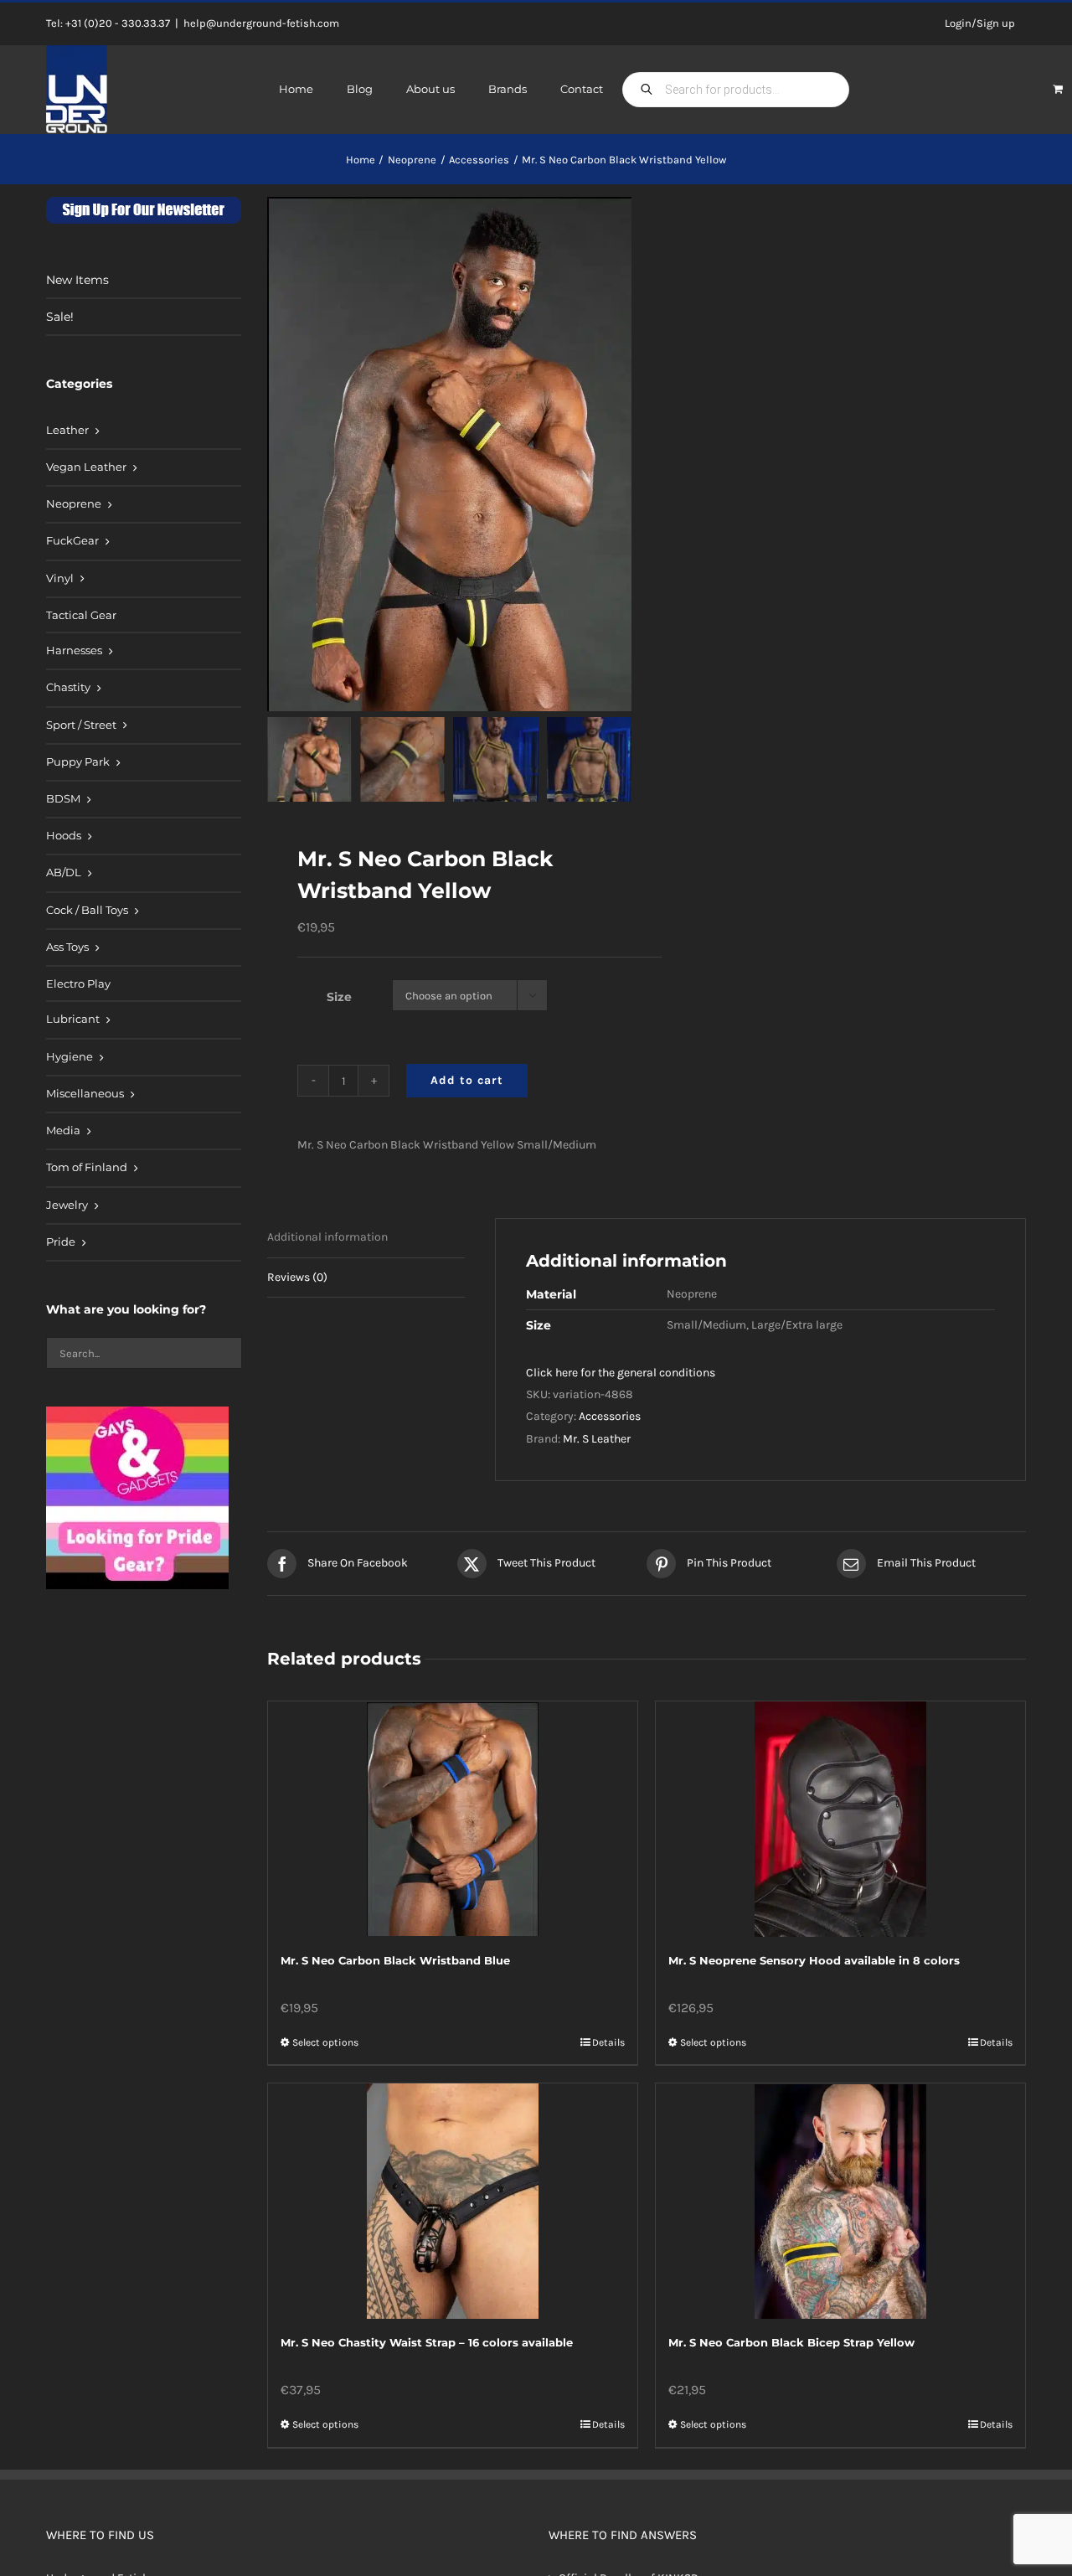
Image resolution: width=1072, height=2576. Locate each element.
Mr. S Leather (597, 1439)
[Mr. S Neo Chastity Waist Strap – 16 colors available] (453, 2201)
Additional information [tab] (327, 1237)
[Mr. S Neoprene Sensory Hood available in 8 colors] (840, 1819)
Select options (325, 2042)
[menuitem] (144, 431)
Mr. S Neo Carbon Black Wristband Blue (395, 1960)
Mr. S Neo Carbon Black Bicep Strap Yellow (791, 2342)
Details (608, 2042)
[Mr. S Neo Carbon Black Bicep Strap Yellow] (840, 2201)
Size (339, 997)
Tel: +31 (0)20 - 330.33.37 (108, 23)
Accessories (610, 1416)
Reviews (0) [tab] (297, 1277)
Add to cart (467, 1080)
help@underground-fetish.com (261, 23)
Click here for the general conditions (621, 1373)
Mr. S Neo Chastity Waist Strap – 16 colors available (427, 2342)
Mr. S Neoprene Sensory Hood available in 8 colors (814, 1960)
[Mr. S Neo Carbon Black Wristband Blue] (453, 1819)
